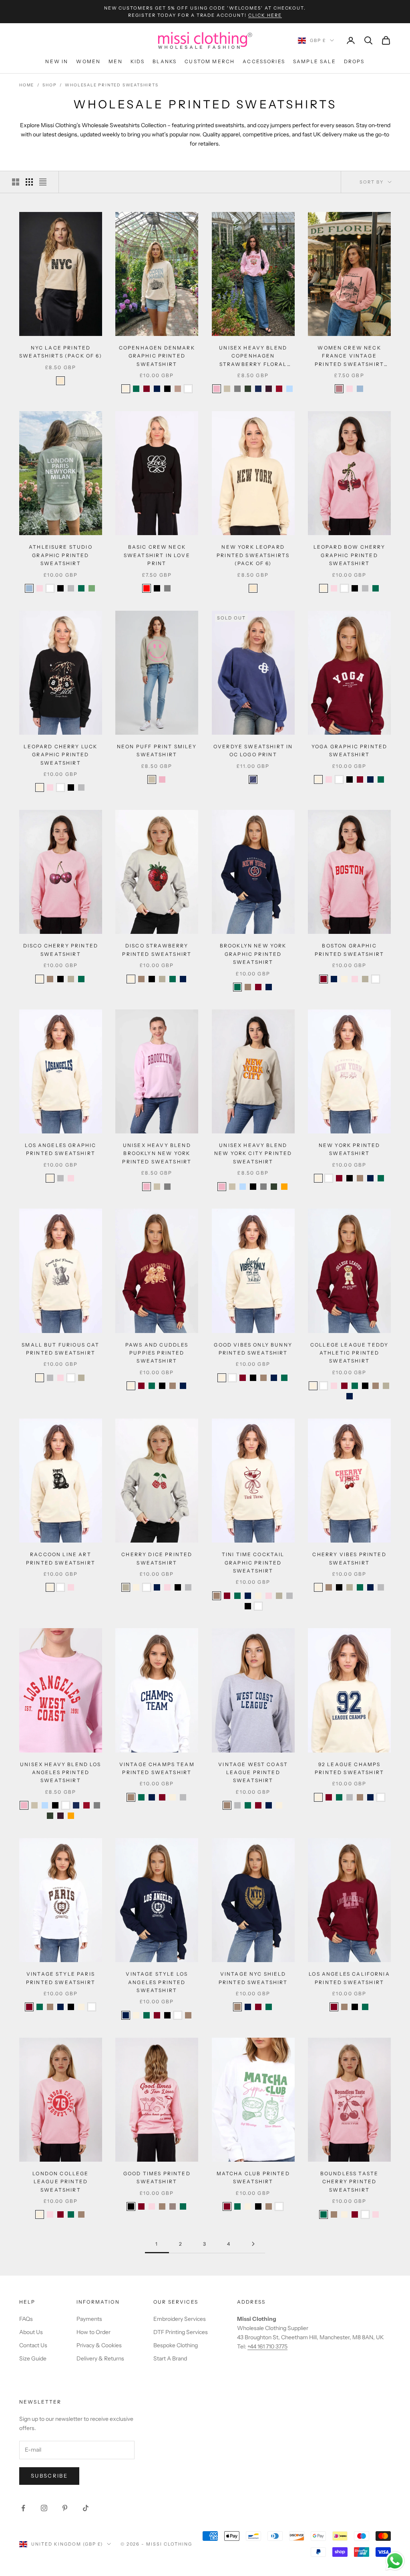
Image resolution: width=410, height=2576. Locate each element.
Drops (354, 61)
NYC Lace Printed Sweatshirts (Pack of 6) (61, 352)
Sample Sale (315, 61)
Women (88, 61)
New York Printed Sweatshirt (350, 1149)
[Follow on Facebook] (23, 2508)
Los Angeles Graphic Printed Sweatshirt (60, 1149)
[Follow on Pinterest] (65, 2508)
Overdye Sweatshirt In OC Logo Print (253, 750)
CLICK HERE (265, 15)
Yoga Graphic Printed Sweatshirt (349, 750)
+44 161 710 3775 (267, 2346)
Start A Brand (170, 2358)
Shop (49, 85)
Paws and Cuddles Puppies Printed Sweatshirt (157, 1353)
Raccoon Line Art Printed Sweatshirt (61, 1558)
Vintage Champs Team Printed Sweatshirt (157, 1768)
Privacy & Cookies (99, 2345)
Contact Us (33, 2345)
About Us (31, 2332)
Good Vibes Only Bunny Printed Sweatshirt (253, 1349)
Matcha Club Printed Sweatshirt (253, 2177)
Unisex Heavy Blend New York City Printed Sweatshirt (253, 1153)
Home (27, 85)
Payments (89, 2319)
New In (57, 61)
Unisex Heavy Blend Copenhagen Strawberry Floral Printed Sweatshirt (253, 357)
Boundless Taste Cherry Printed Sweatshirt (349, 2182)
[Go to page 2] (253, 2244)
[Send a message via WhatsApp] (395, 2561)
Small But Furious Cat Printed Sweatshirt (60, 1349)
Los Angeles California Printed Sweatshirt (349, 1978)
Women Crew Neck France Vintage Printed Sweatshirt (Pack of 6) (349, 357)
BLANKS (165, 61)
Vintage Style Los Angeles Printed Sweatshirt (157, 1982)
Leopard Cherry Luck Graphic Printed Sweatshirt (60, 755)
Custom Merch (210, 61)
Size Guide (33, 2358)
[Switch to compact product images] (43, 182)
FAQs (26, 2319)
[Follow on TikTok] (86, 2508)
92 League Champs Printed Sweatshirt (349, 1768)
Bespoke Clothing (176, 2345)
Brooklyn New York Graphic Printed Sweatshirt (253, 954)
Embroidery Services (180, 2319)
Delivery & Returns (100, 2358)
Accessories (264, 61)
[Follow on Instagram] (44, 2508)
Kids (138, 61)
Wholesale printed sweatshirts (112, 85)
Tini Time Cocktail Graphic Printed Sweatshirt (253, 1563)
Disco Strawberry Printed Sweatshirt (157, 950)
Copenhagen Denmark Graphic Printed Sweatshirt (157, 356)
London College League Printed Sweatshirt (60, 2182)
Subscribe (49, 2476)
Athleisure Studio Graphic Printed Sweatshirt (61, 555)
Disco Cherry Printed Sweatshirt (61, 950)
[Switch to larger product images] (16, 182)
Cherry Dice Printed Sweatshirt (157, 1558)
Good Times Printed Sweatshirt (157, 2177)
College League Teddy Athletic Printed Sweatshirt (349, 1353)
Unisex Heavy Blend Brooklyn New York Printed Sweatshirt (157, 1153)
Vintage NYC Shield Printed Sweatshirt (253, 1978)
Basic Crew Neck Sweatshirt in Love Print (157, 555)
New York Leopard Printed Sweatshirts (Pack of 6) (253, 555)
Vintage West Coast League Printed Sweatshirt (253, 1773)
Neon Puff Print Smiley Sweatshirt (157, 750)
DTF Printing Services (181, 2332)
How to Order (93, 2332)
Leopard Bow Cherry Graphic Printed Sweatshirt (350, 555)
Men (115, 61)
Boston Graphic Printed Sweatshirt (349, 950)
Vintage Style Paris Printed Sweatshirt (61, 1978)
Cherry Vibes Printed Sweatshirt (349, 1558)
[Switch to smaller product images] (29, 182)
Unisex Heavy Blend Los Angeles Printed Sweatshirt (61, 1773)
